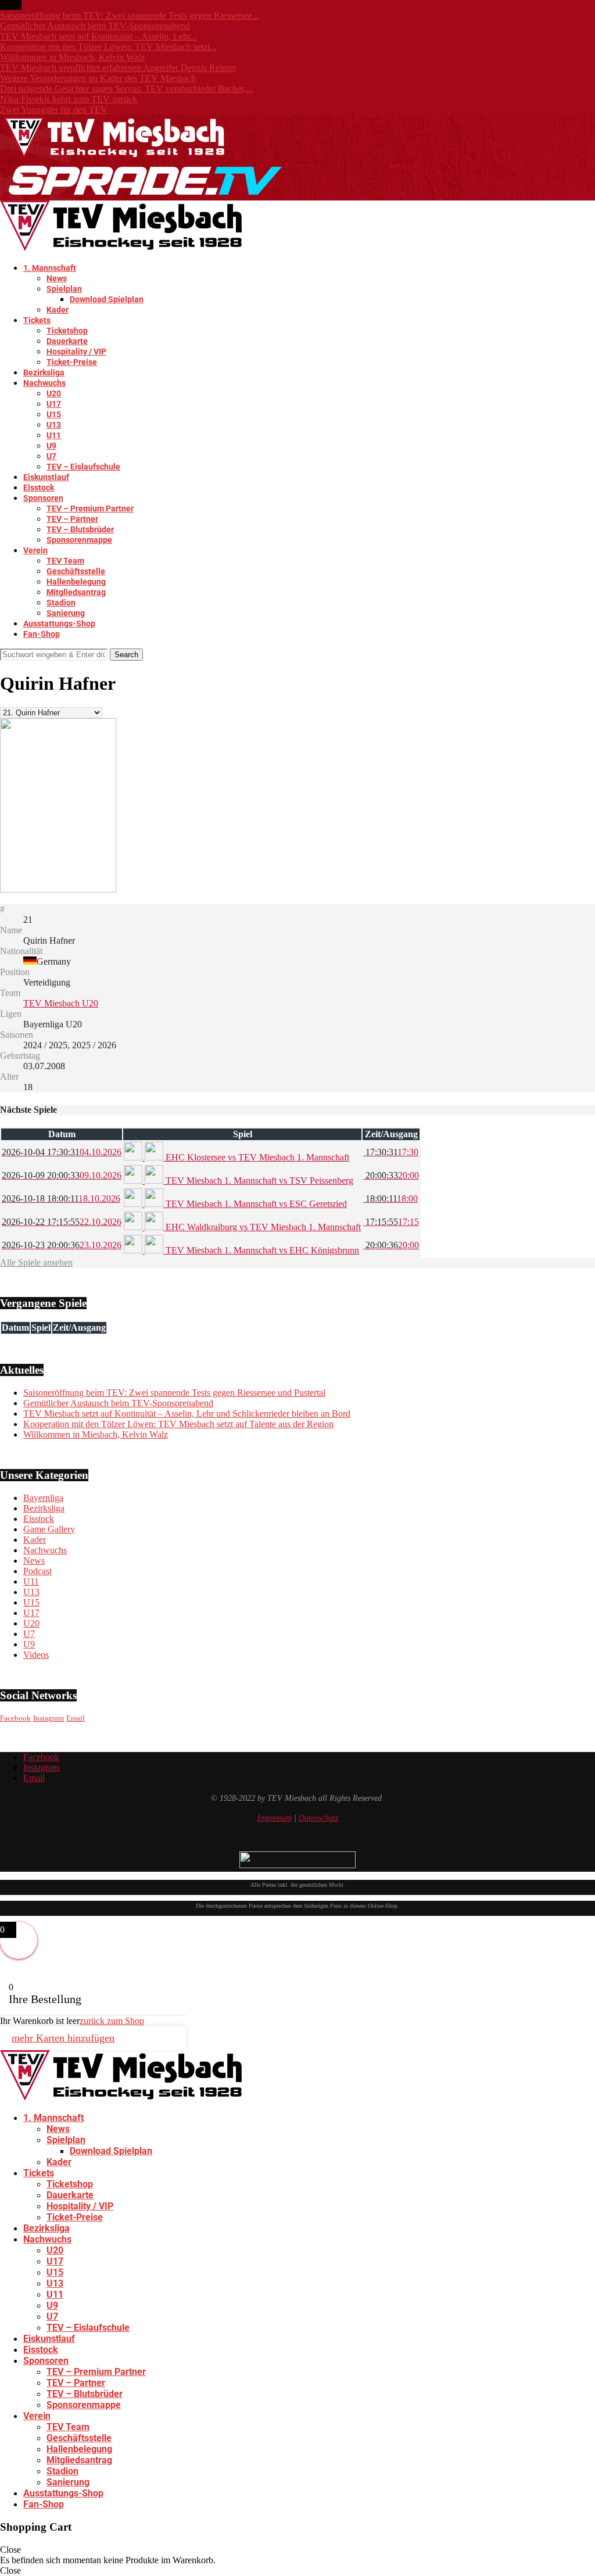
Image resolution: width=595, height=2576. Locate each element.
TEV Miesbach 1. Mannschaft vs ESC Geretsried (255, 1204)
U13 (54, 425)
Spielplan (64, 289)
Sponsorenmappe (79, 540)
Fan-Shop (42, 634)
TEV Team (65, 561)
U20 (54, 393)
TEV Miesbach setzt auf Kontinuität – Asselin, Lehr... (98, 36)
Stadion (61, 603)
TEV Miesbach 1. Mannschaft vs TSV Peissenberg (258, 1180)
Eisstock (39, 488)
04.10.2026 (62, 1152)
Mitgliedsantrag (76, 592)
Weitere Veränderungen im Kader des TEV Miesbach (98, 78)
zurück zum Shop (112, 2021)
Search (126, 655)
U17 (54, 404)
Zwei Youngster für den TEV (54, 110)
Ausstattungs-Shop (59, 624)
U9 (51, 446)
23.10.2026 (62, 1245)
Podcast (37, 1571)
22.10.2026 (62, 1222)
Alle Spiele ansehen (36, 1262)
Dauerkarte (67, 341)
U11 (54, 435)
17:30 (391, 1152)
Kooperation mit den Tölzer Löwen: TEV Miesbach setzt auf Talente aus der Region (178, 1424)
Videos (36, 1655)
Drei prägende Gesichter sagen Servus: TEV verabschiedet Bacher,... (126, 89)
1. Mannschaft (50, 268)
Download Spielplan (107, 299)
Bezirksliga (44, 372)
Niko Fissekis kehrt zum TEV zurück (69, 99)
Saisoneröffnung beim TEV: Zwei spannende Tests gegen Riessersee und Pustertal (174, 1393)
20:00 (391, 1175)
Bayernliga (43, 1498)
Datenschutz (318, 1818)
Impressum (275, 1818)
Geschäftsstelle (76, 571)
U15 (54, 414)
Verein (35, 550)
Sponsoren (43, 498)
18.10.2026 (61, 1199)
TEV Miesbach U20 (61, 1003)
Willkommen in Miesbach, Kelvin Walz (72, 57)
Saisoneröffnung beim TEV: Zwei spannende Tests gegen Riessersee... (130, 15)
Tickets (37, 320)
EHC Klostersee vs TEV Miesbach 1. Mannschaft (256, 1157)
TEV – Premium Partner (90, 508)
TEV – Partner (72, 519)
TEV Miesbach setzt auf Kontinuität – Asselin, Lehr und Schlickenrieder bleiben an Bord (187, 1414)
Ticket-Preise (72, 362)
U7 (51, 456)
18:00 (390, 1199)
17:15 (391, 1222)
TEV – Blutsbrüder (80, 529)
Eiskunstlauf (46, 477)
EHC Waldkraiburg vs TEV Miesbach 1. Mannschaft (262, 1227)
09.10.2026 (62, 1175)
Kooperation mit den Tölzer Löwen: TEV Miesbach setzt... (108, 47)
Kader (58, 310)
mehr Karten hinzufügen (63, 2038)
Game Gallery (49, 1529)
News (57, 278)
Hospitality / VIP (76, 352)
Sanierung (66, 613)
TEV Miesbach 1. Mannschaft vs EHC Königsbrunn (261, 1250)
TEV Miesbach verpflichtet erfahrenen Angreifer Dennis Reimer (118, 68)
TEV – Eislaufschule (83, 467)
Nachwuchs (44, 383)
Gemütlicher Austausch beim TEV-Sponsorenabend (95, 26)
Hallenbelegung (76, 582)
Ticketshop (67, 331)
